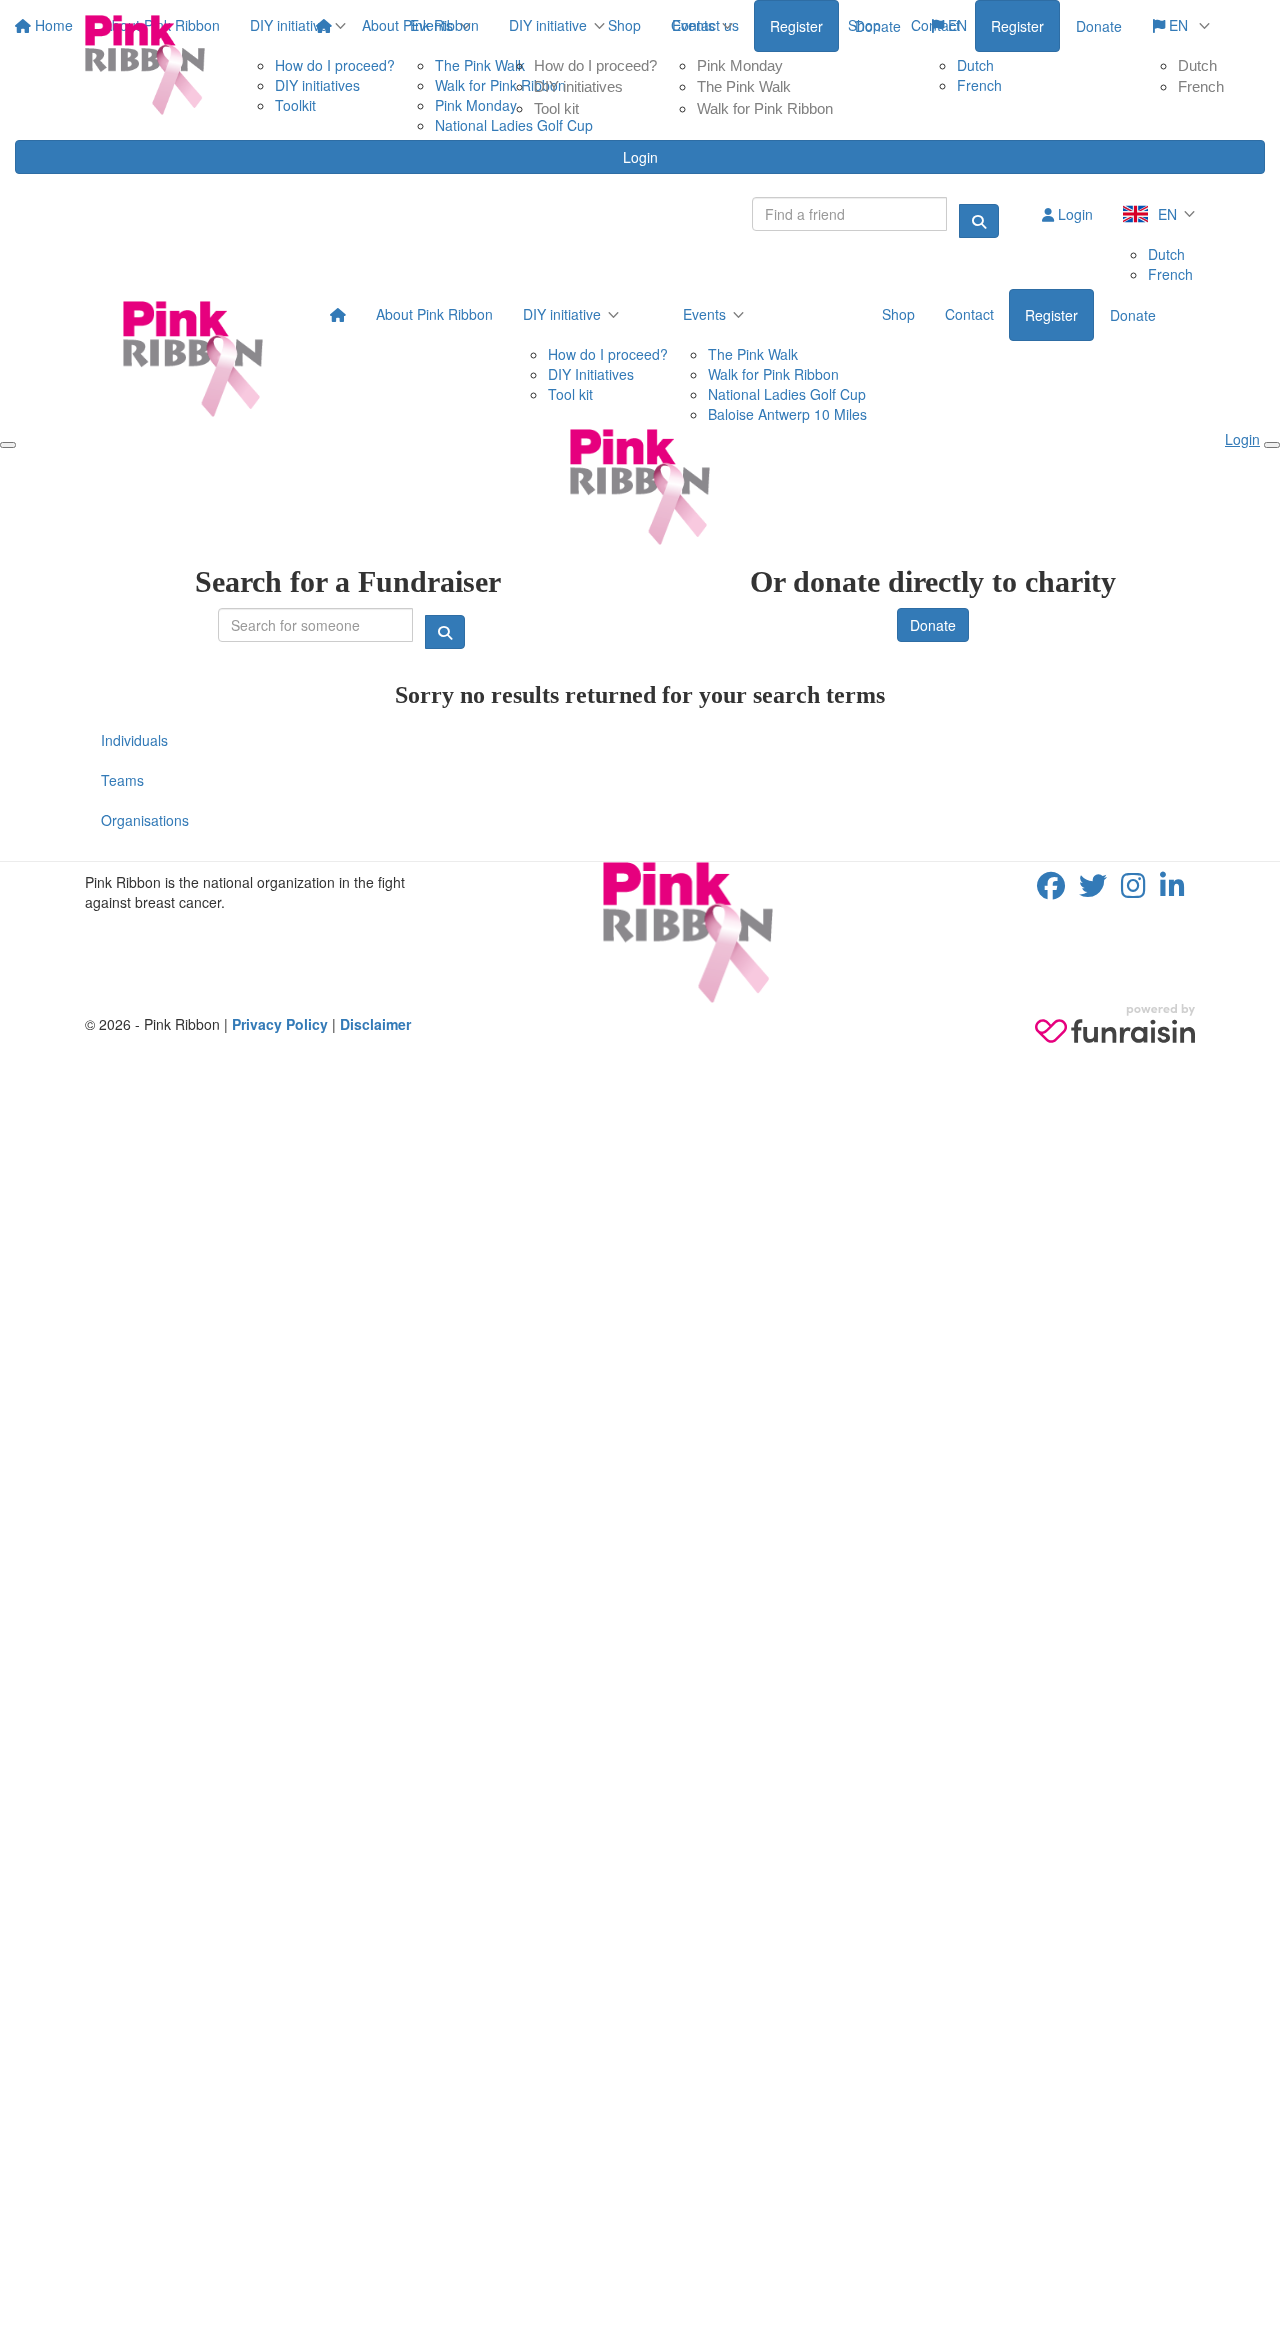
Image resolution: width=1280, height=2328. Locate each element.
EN (1178, 25)
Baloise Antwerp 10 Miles (787, 414)
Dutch (1197, 65)
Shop (864, 25)
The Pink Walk (744, 86)
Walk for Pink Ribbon (765, 108)
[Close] (1272, 445)
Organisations (145, 820)
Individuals (134, 740)
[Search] (979, 221)
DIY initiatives (578, 86)
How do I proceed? (595, 65)
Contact (935, 25)
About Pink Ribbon (420, 25)
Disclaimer (375, 1024)
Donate (1099, 26)
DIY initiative (548, 25)
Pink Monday (740, 65)
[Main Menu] (8, 445)
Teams (122, 780)
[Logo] (145, 65)
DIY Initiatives (591, 374)
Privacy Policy (280, 1024)
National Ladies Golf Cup (787, 394)
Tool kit (556, 108)
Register (1017, 26)
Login (640, 157)
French (1201, 86)
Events (693, 25)
